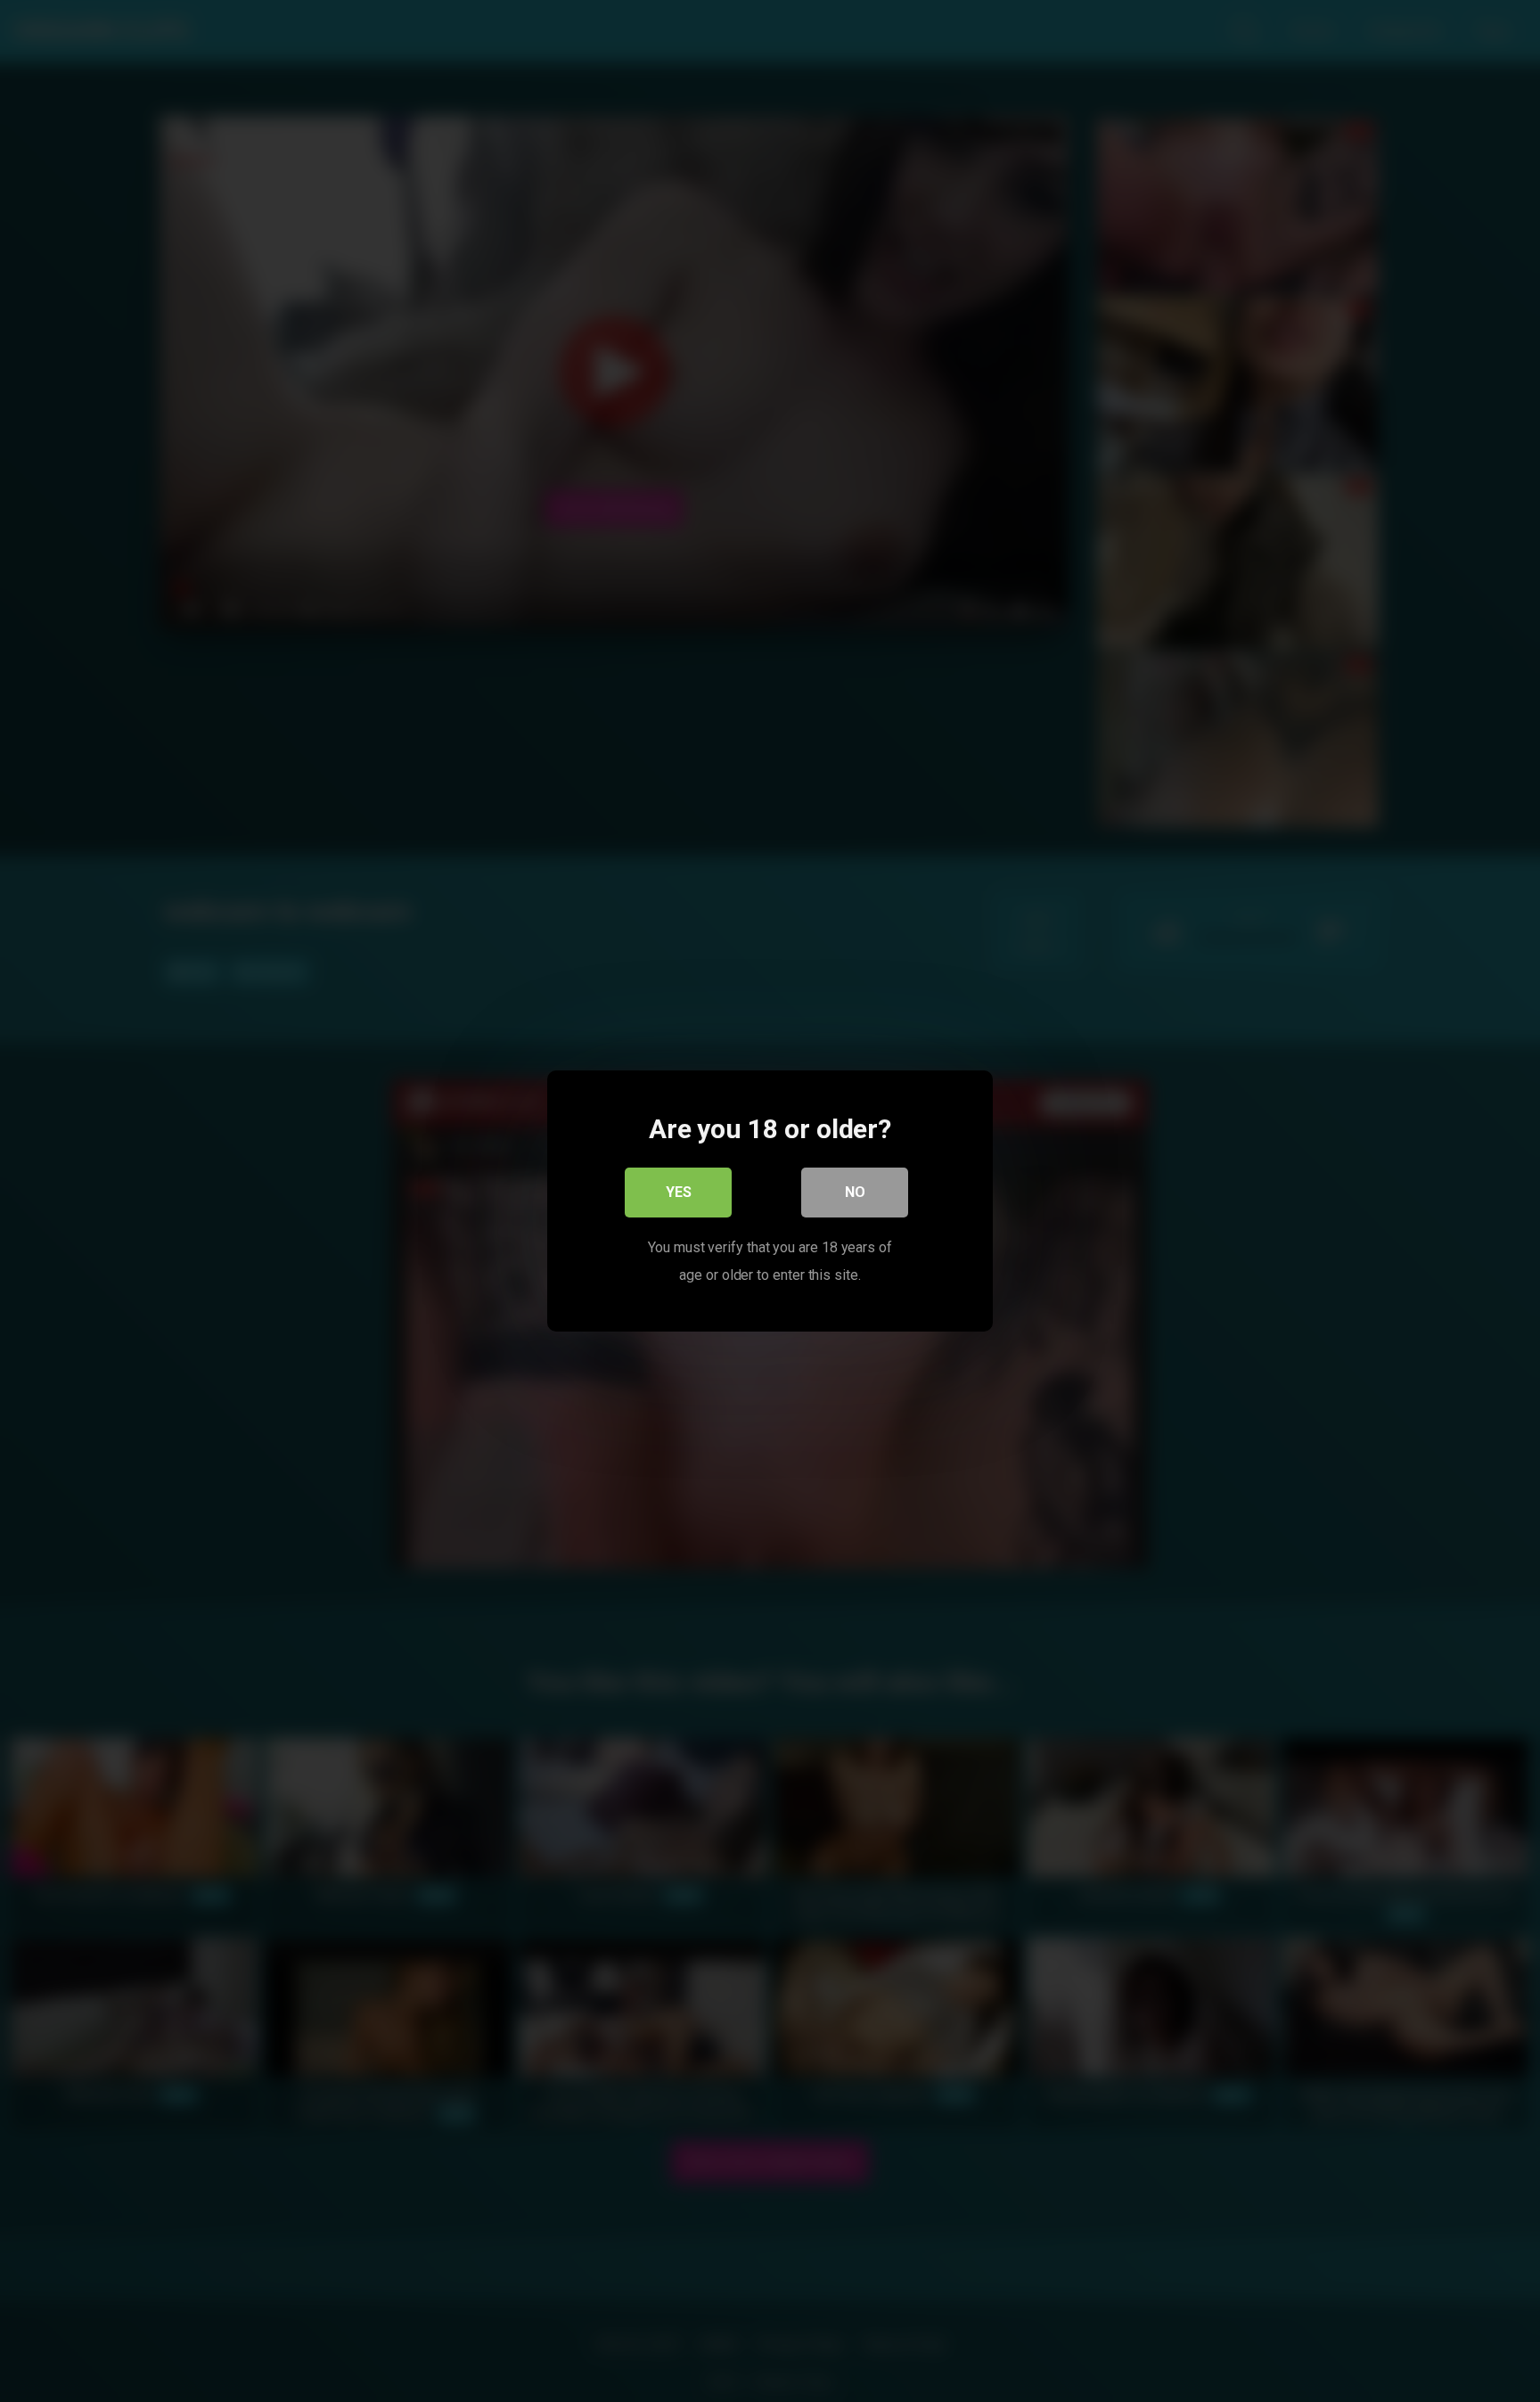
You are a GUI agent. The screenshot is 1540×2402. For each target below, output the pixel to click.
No (855, 1192)
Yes (679, 1192)
